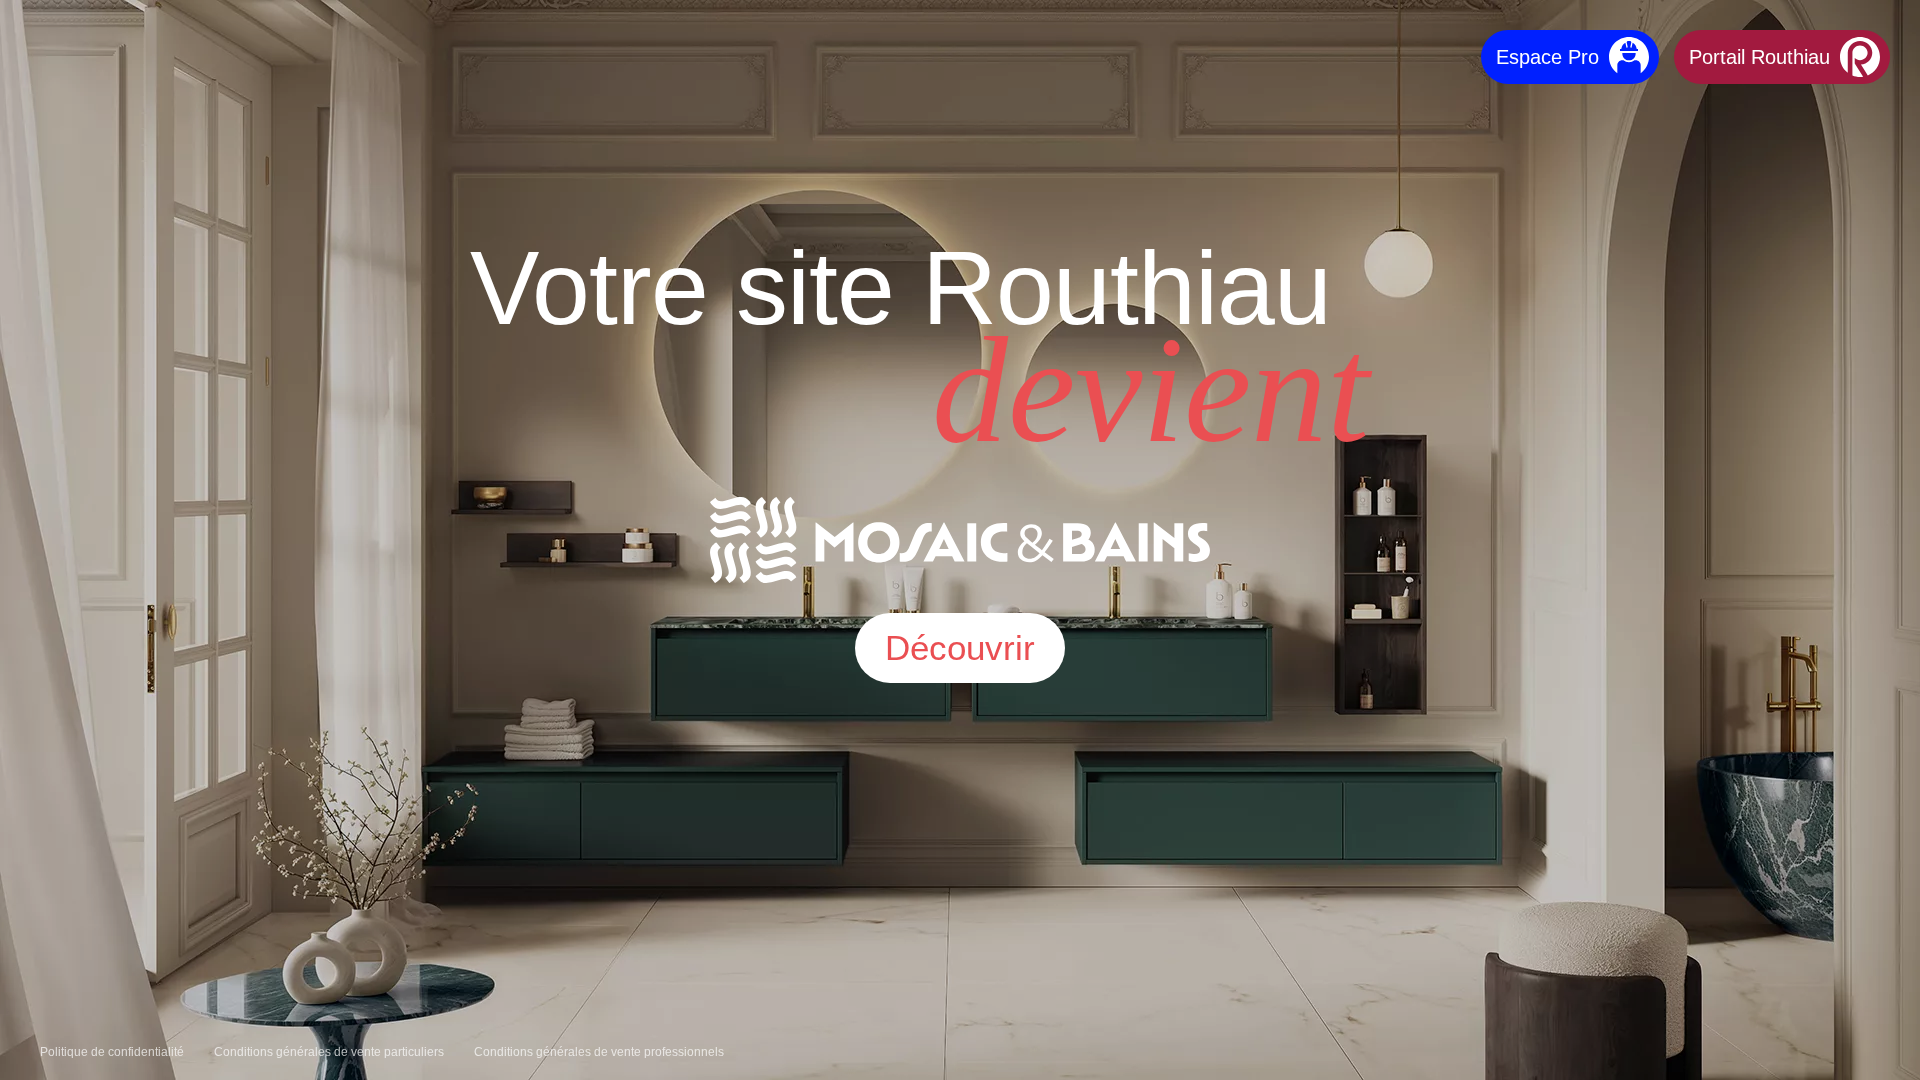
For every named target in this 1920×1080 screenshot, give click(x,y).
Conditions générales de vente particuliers (329, 1052)
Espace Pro (1547, 57)
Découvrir (960, 647)
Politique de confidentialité (112, 1052)
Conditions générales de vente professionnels (599, 1052)
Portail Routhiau (1759, 57)
